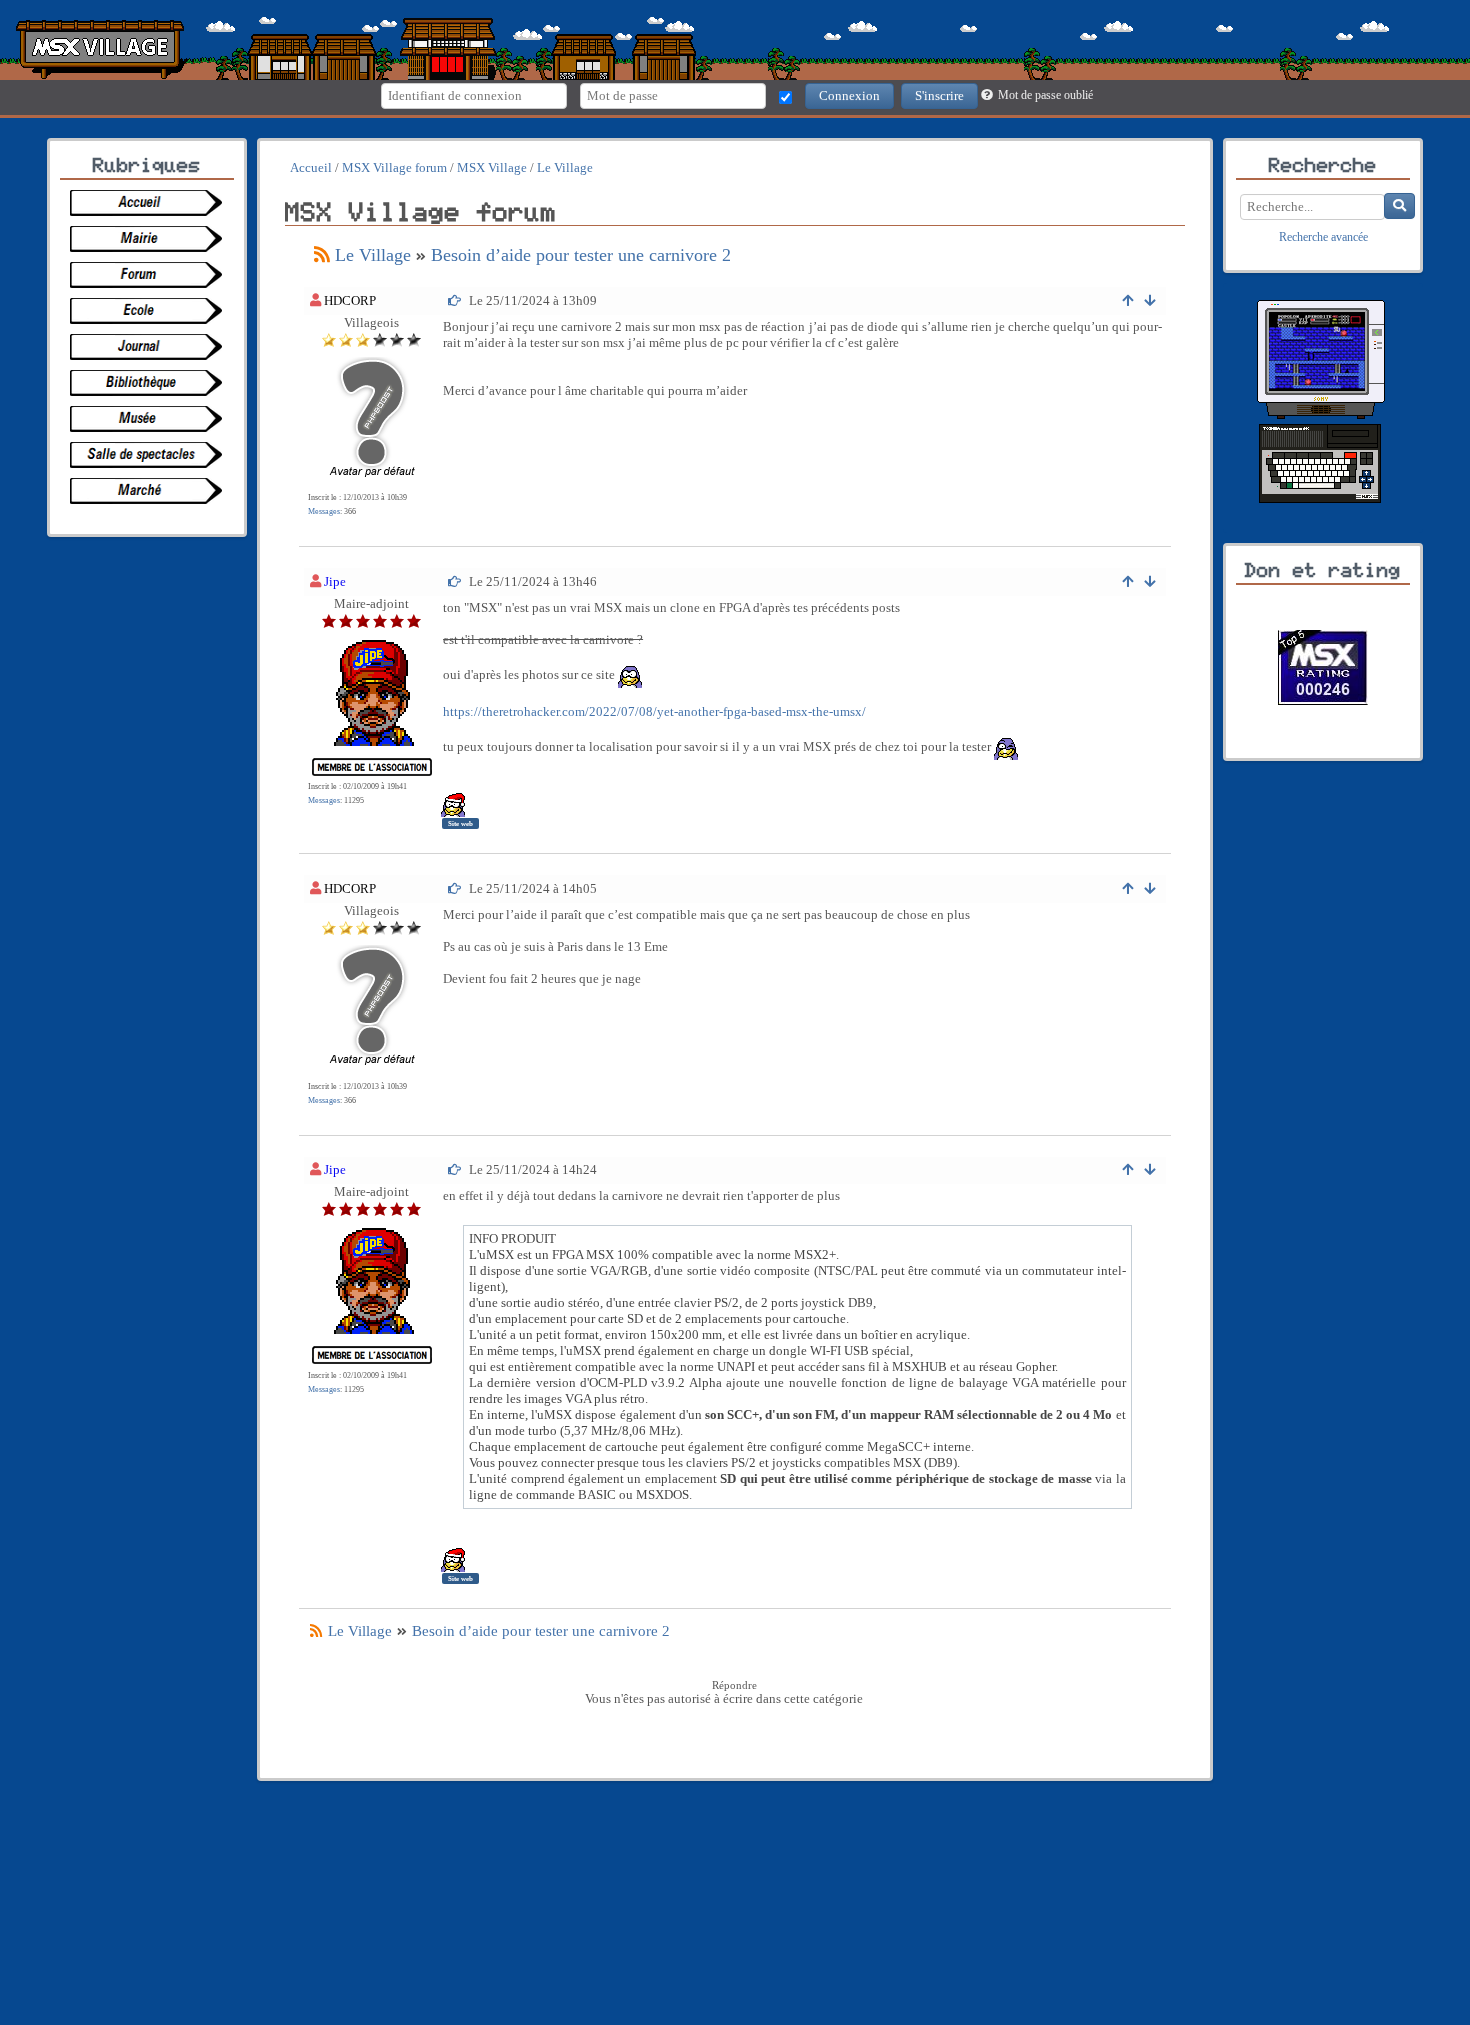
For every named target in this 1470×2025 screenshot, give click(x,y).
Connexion (849, 95)
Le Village (373, 255)
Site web (460, 823)
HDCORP (350, 300)
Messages (324, 511)
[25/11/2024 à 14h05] (455, 888)
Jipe (335, 581)
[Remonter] (1128, 300)
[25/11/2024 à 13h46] (455, 581)
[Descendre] (1150, 300)
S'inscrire (939, 95)
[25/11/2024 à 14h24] (455, 1169)
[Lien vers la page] (151, 203)
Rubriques (147, 166)
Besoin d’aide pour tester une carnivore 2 (581, 255)
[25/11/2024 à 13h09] (455, 300)
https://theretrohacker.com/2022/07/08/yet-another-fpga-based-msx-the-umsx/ (654, 711)
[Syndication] (322, 255)
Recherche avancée (1323, 237)
